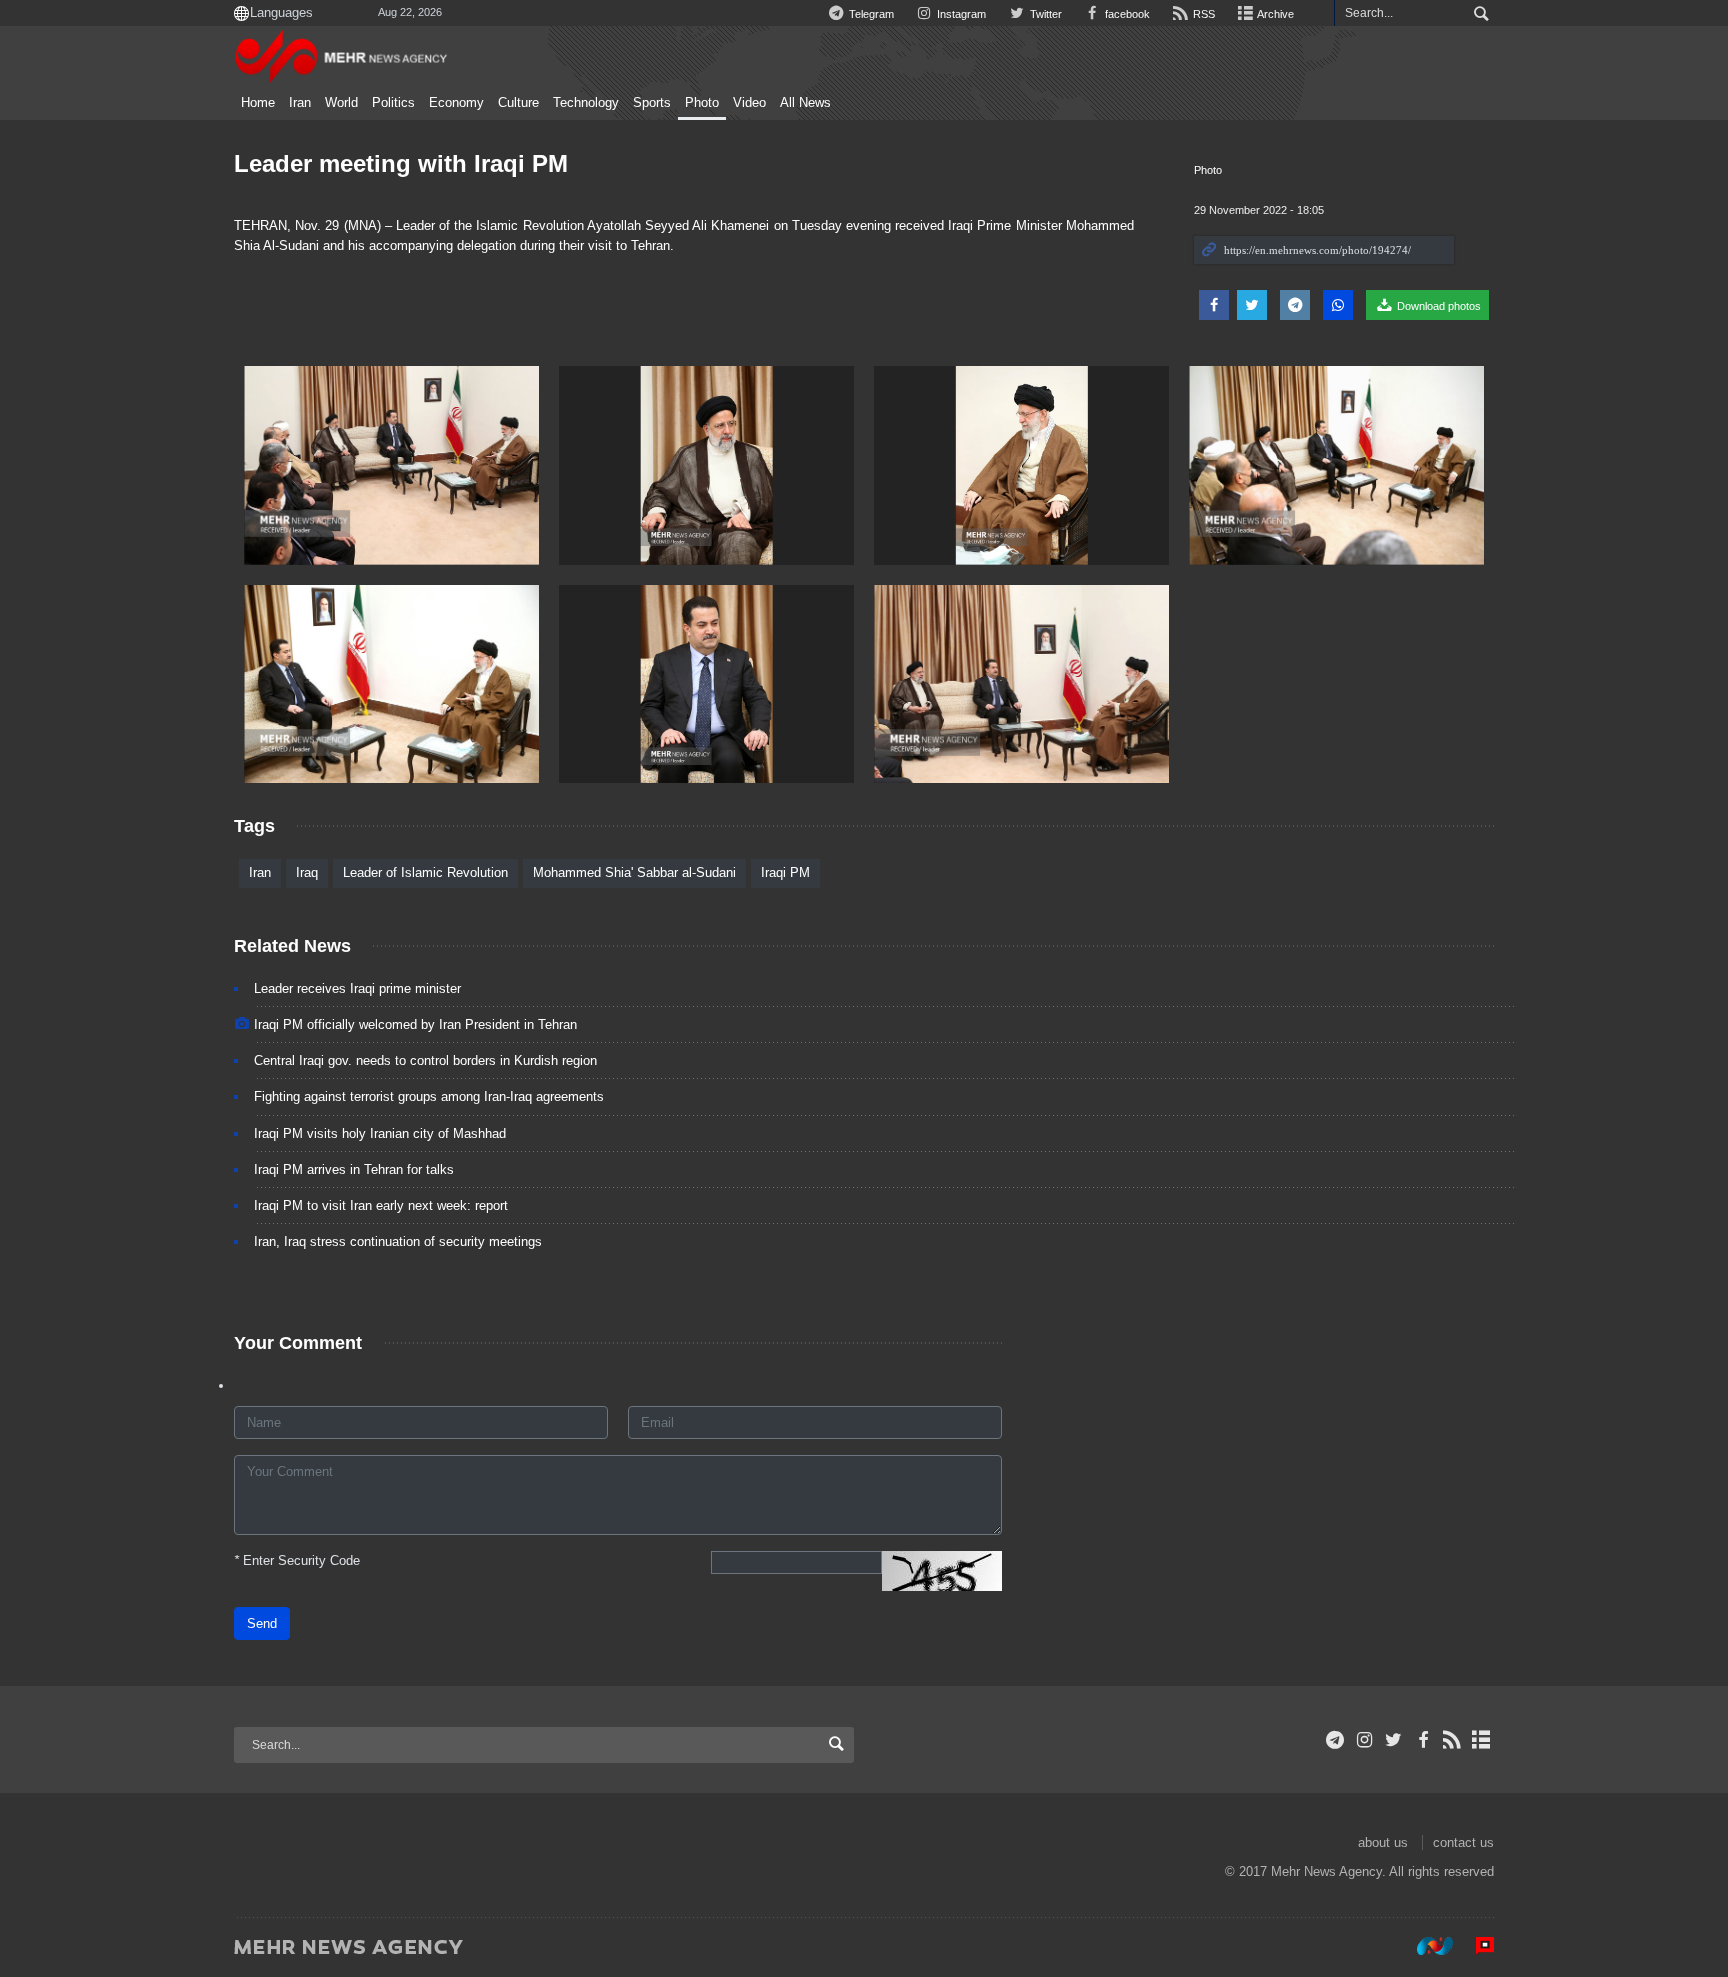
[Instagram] (1364, 1740)
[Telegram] (1335, 1740)
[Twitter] (1393, 1740)
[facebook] (1422, 1740)
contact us (1463, 1842)
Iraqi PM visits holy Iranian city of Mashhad (380, 1133)
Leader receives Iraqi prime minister (357, 988)
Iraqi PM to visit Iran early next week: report (381, 1205)
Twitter (1044, 14)
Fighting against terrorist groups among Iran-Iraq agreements (429, 1096)
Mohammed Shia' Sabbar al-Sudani (634, 872)
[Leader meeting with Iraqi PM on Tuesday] (391, 465)
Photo (702, 103)
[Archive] (1481, 1740)
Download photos (1437, 306)
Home (258, 103)
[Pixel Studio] (1475, 1946)
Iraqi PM (785, 872)
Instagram (960, 14)
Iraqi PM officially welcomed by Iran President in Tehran (415, 1024)
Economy (456, 103)
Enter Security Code (297, 1560)
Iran (300, 103)
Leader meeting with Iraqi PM (401, 163)
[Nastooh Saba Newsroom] (1425, 1946)
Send (262, 1623)
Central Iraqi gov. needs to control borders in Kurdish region (425, 1060)
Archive (1274, 14)
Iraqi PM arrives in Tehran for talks (354, 1169)
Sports (652, 103)
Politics (393, 103)
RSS (1202, 14)
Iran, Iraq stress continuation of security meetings (398, 1241)
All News (805, 103)
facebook (1126, 14)
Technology (586, 103)
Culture (518, 103)
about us (1383, 1842)
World (341, 103)
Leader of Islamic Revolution (425, 872)
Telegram (870, 14)
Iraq (307, 872)
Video (749, 103)
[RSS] (1452, 1740)
